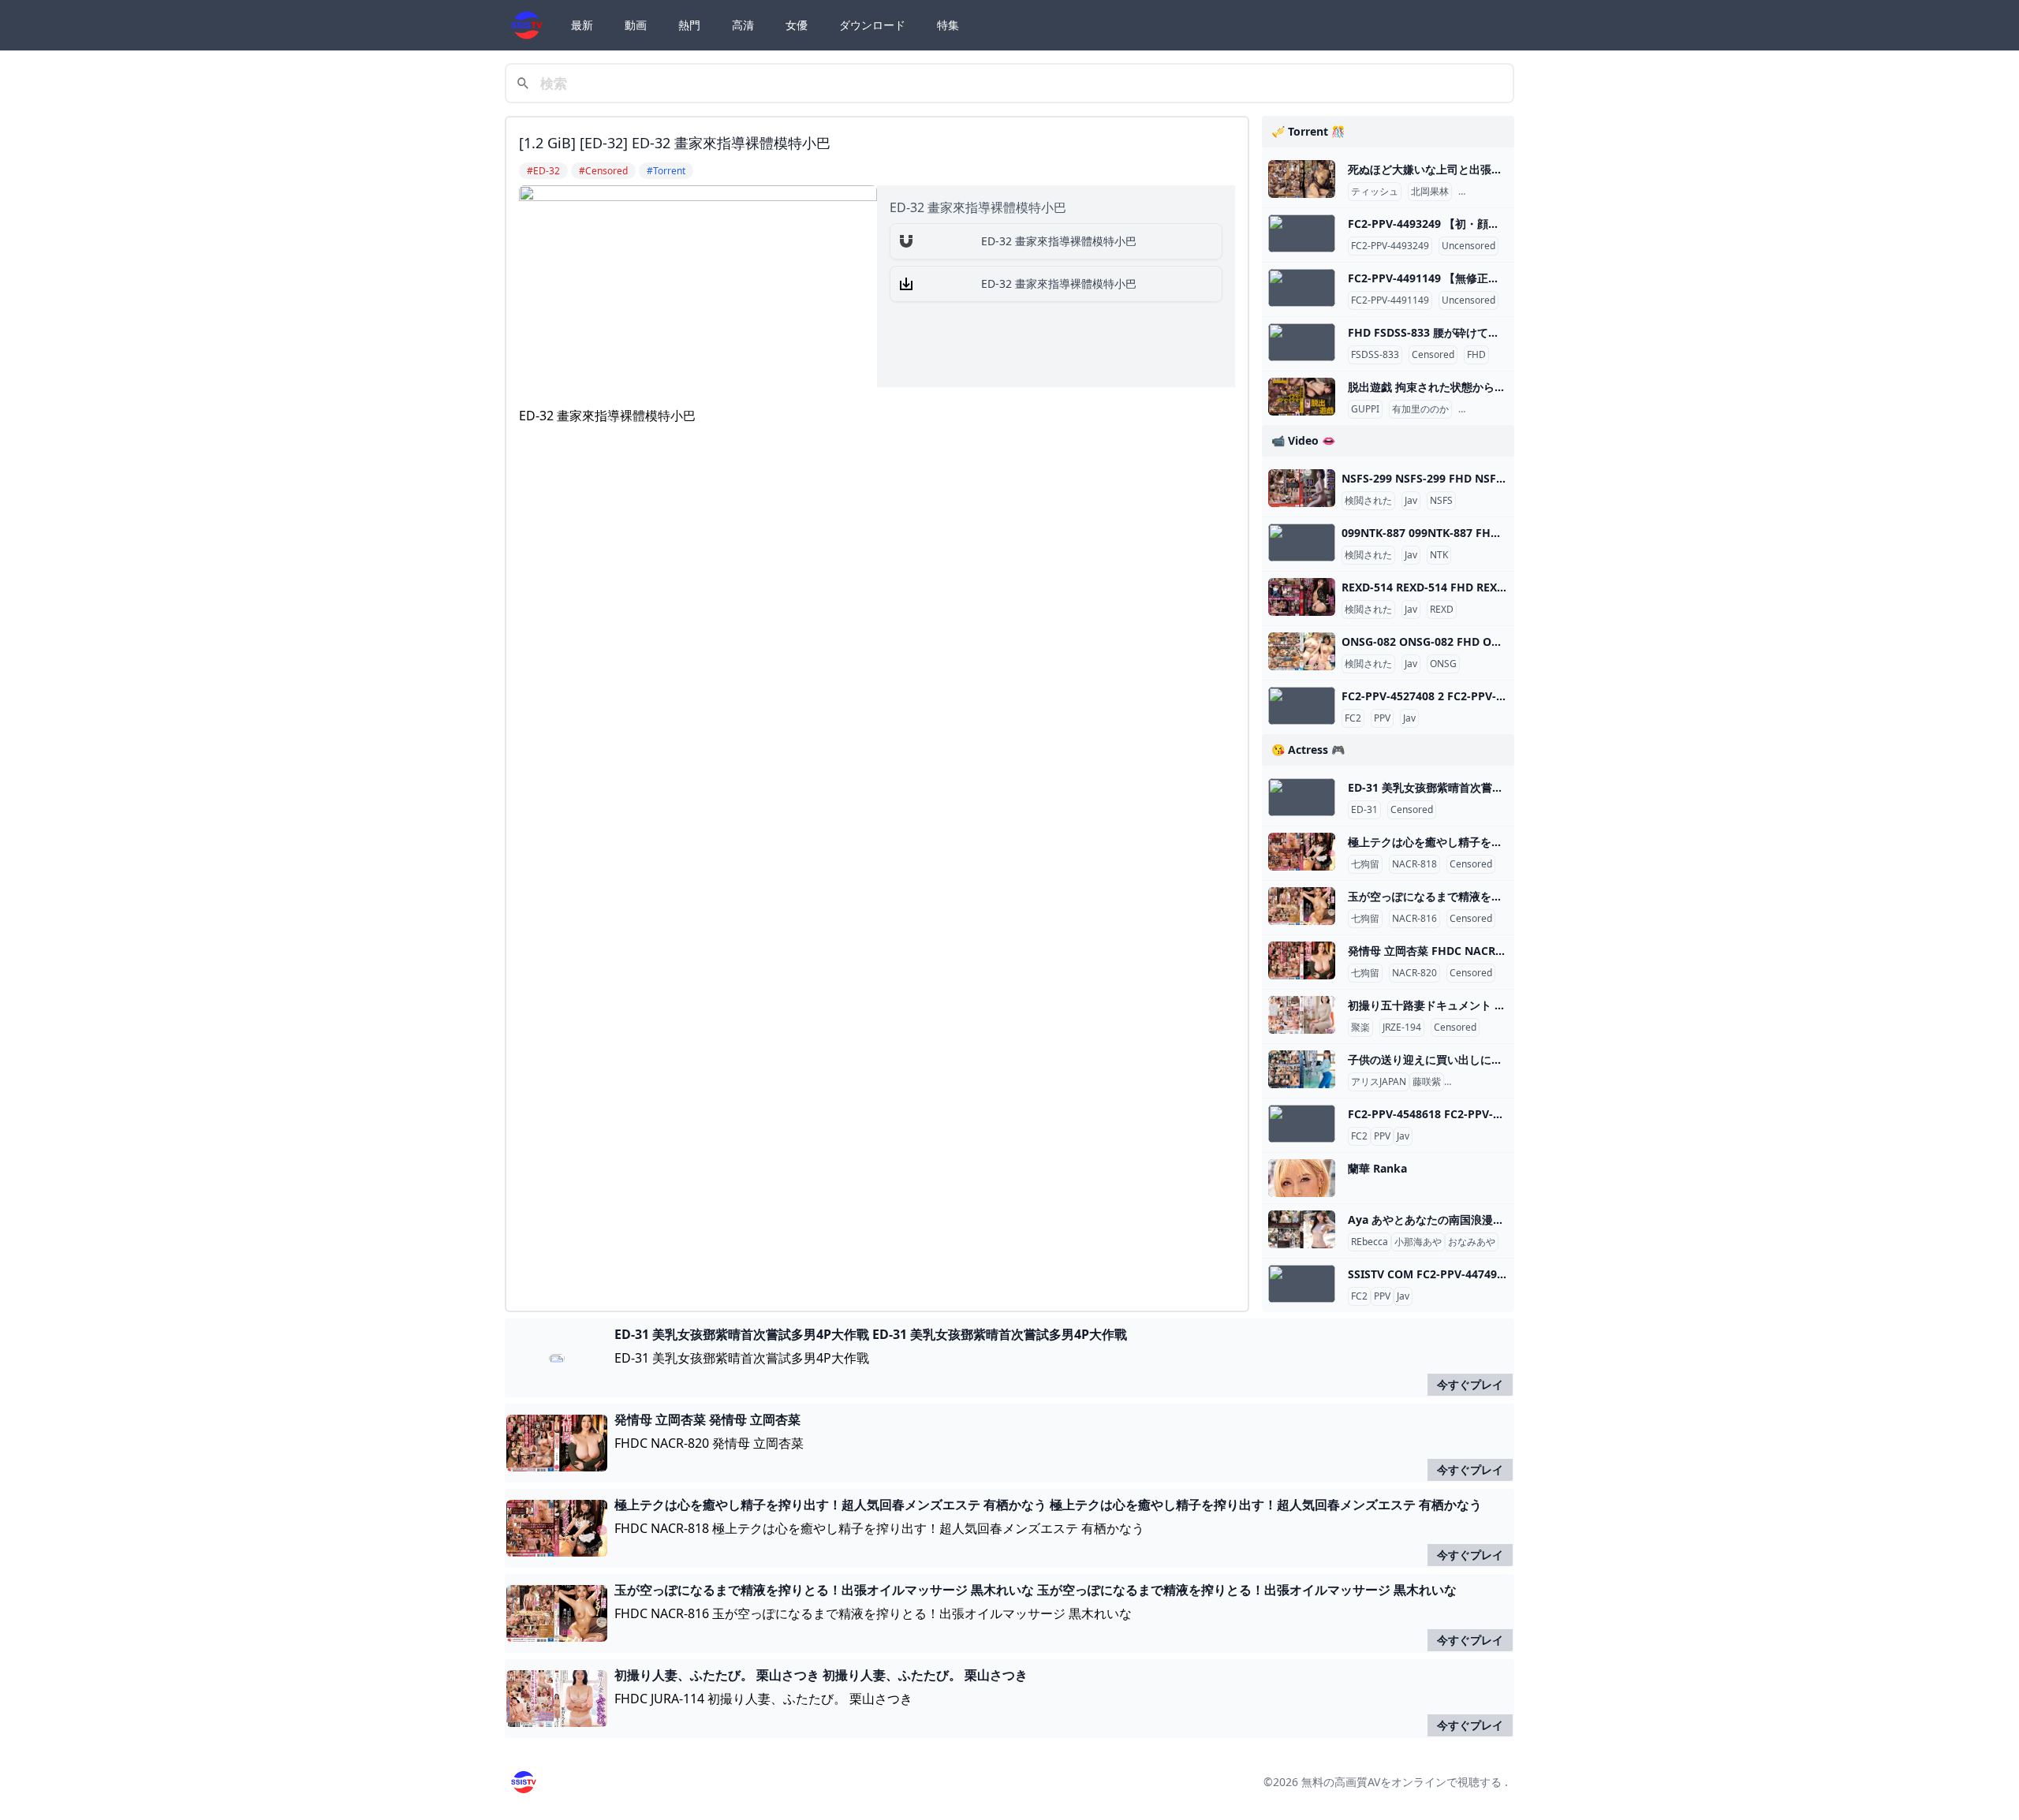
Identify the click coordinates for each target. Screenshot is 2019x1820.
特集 (948, 25)
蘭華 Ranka (1377, 1168)
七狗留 (1365, 864)
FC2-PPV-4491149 (1390, 300)
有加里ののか (1420, 409)
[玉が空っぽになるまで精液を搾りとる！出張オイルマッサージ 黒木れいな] (1302, 906)
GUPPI (1365, 409)
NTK (1439, 555)
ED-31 (1364, 810)
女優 (797, 25)
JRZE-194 (1402, 1027)
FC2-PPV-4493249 (1390, 246)
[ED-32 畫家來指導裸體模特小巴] (906, 241)
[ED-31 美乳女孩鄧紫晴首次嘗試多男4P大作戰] (1302, 797)
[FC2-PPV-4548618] (1302, 1124)
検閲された (1368, 501)
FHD (1476, 355)
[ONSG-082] (1302, 651)
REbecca (1370, 1242)
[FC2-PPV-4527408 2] (1302, 706)
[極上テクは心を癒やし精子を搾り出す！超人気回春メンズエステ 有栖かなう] (1302, 852)
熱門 (689, 25)
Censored (1433, 355)
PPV (1382, 718)
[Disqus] (877, 647)
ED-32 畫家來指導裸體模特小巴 (1059, 241)
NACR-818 (1414, 864)
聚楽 (1360, 1027)
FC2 (1353, 718)
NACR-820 (1414, 973)
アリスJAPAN (1379, 1082)
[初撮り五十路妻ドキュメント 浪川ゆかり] (1302, 1015)
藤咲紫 (1427, 1082)
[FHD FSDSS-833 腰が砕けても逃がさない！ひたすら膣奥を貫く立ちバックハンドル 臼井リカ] (1302, 342)
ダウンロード (872, 25)
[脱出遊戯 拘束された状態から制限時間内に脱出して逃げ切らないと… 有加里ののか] (1302, 397)
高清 (743, 25)
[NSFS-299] (1302, 488)
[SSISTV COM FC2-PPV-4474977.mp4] (1302, 1284)
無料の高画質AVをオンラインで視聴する (1401, 1782)
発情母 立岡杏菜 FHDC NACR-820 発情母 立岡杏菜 (1475, 951)
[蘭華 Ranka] (1302, 1178)
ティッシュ (1375, 192)
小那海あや (1418, 1242)
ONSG (1443, 664)
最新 (582, 25)
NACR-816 (1414, 919)
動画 (636, 25)
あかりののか (1490, 409)
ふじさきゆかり (1480, 1082)
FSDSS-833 (1375, 355)
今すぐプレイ (1470, 1384)
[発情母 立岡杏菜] (1302, 960)
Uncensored (1469, 246)
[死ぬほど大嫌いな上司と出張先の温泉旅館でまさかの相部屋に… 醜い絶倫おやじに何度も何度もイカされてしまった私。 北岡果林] (1302, 179)
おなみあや (1472, 1242)
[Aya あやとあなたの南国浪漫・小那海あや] (1302, 1229)
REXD (1442, 610)
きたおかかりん (1495, 192)
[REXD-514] (1302, 597)
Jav (1411, 501)
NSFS (1441, 501)
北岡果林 (1430, 192)
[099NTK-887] (1302, 543)
